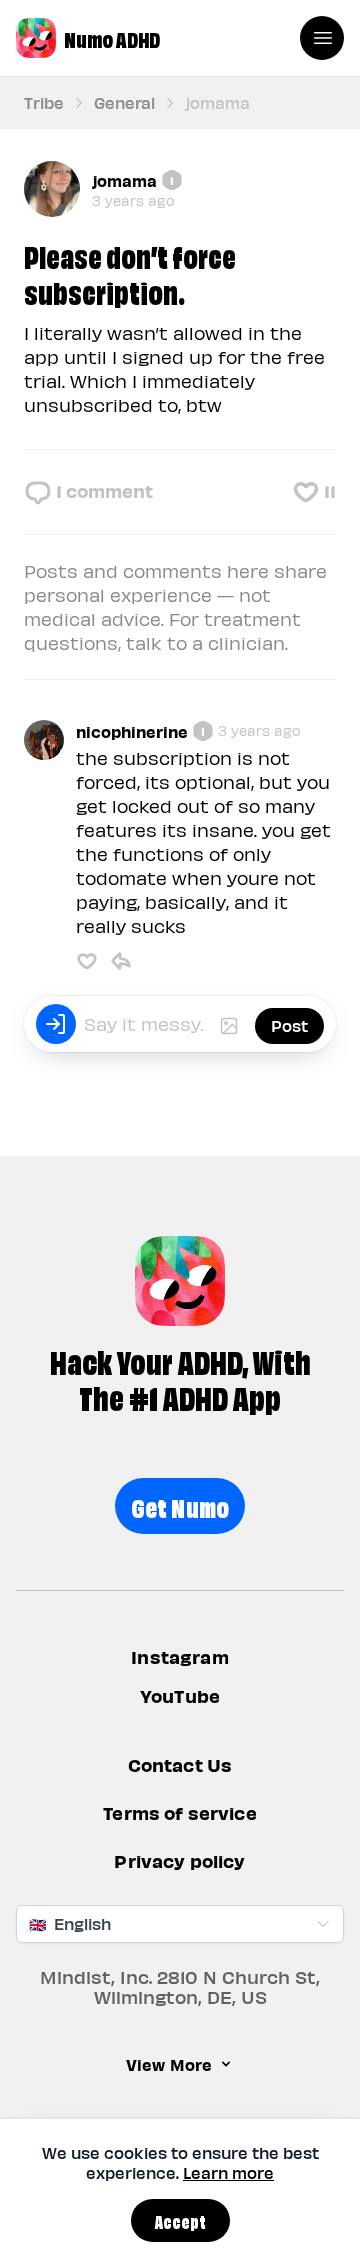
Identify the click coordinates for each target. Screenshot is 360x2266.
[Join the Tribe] (56, 1024)
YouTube (180, 1695)
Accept (180, 2220)
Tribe (44, 102)
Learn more (228, 2172)
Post (289, 1025)
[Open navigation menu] (322, 38)
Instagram (179, 1656)
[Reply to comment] (121, 961)
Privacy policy (179, 1861)
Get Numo (180, 1505)
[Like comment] (87, 961)
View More (169, 2064)
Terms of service (180, 1813)
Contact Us (180, 1765)
